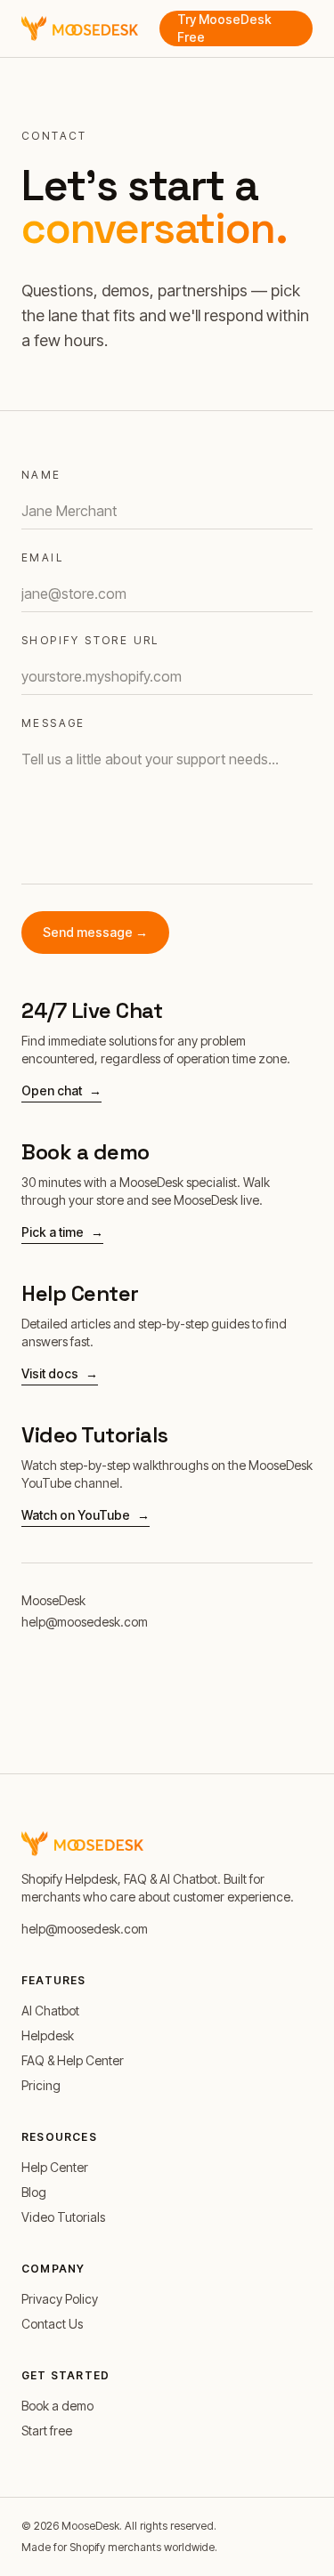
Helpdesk (48, 2035)
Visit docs (60, 1373)
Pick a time (62, 1232)
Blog (34, 2192)
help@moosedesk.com (85, 1622)
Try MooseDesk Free (224, 28)
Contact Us (52, 2324)
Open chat (61, 1090)
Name (41, 475)
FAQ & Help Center (73, 2060)
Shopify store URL (90, 640)
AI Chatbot (50, 2011)
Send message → (95, 932)
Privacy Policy (60, 2299)
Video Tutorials (63, 2217)
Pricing (41, 2085)
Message (53, 723)
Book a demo (57, 2406)
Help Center (55, 2167)
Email (42, 557)
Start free (47, 2431)
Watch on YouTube (86, 1515)
